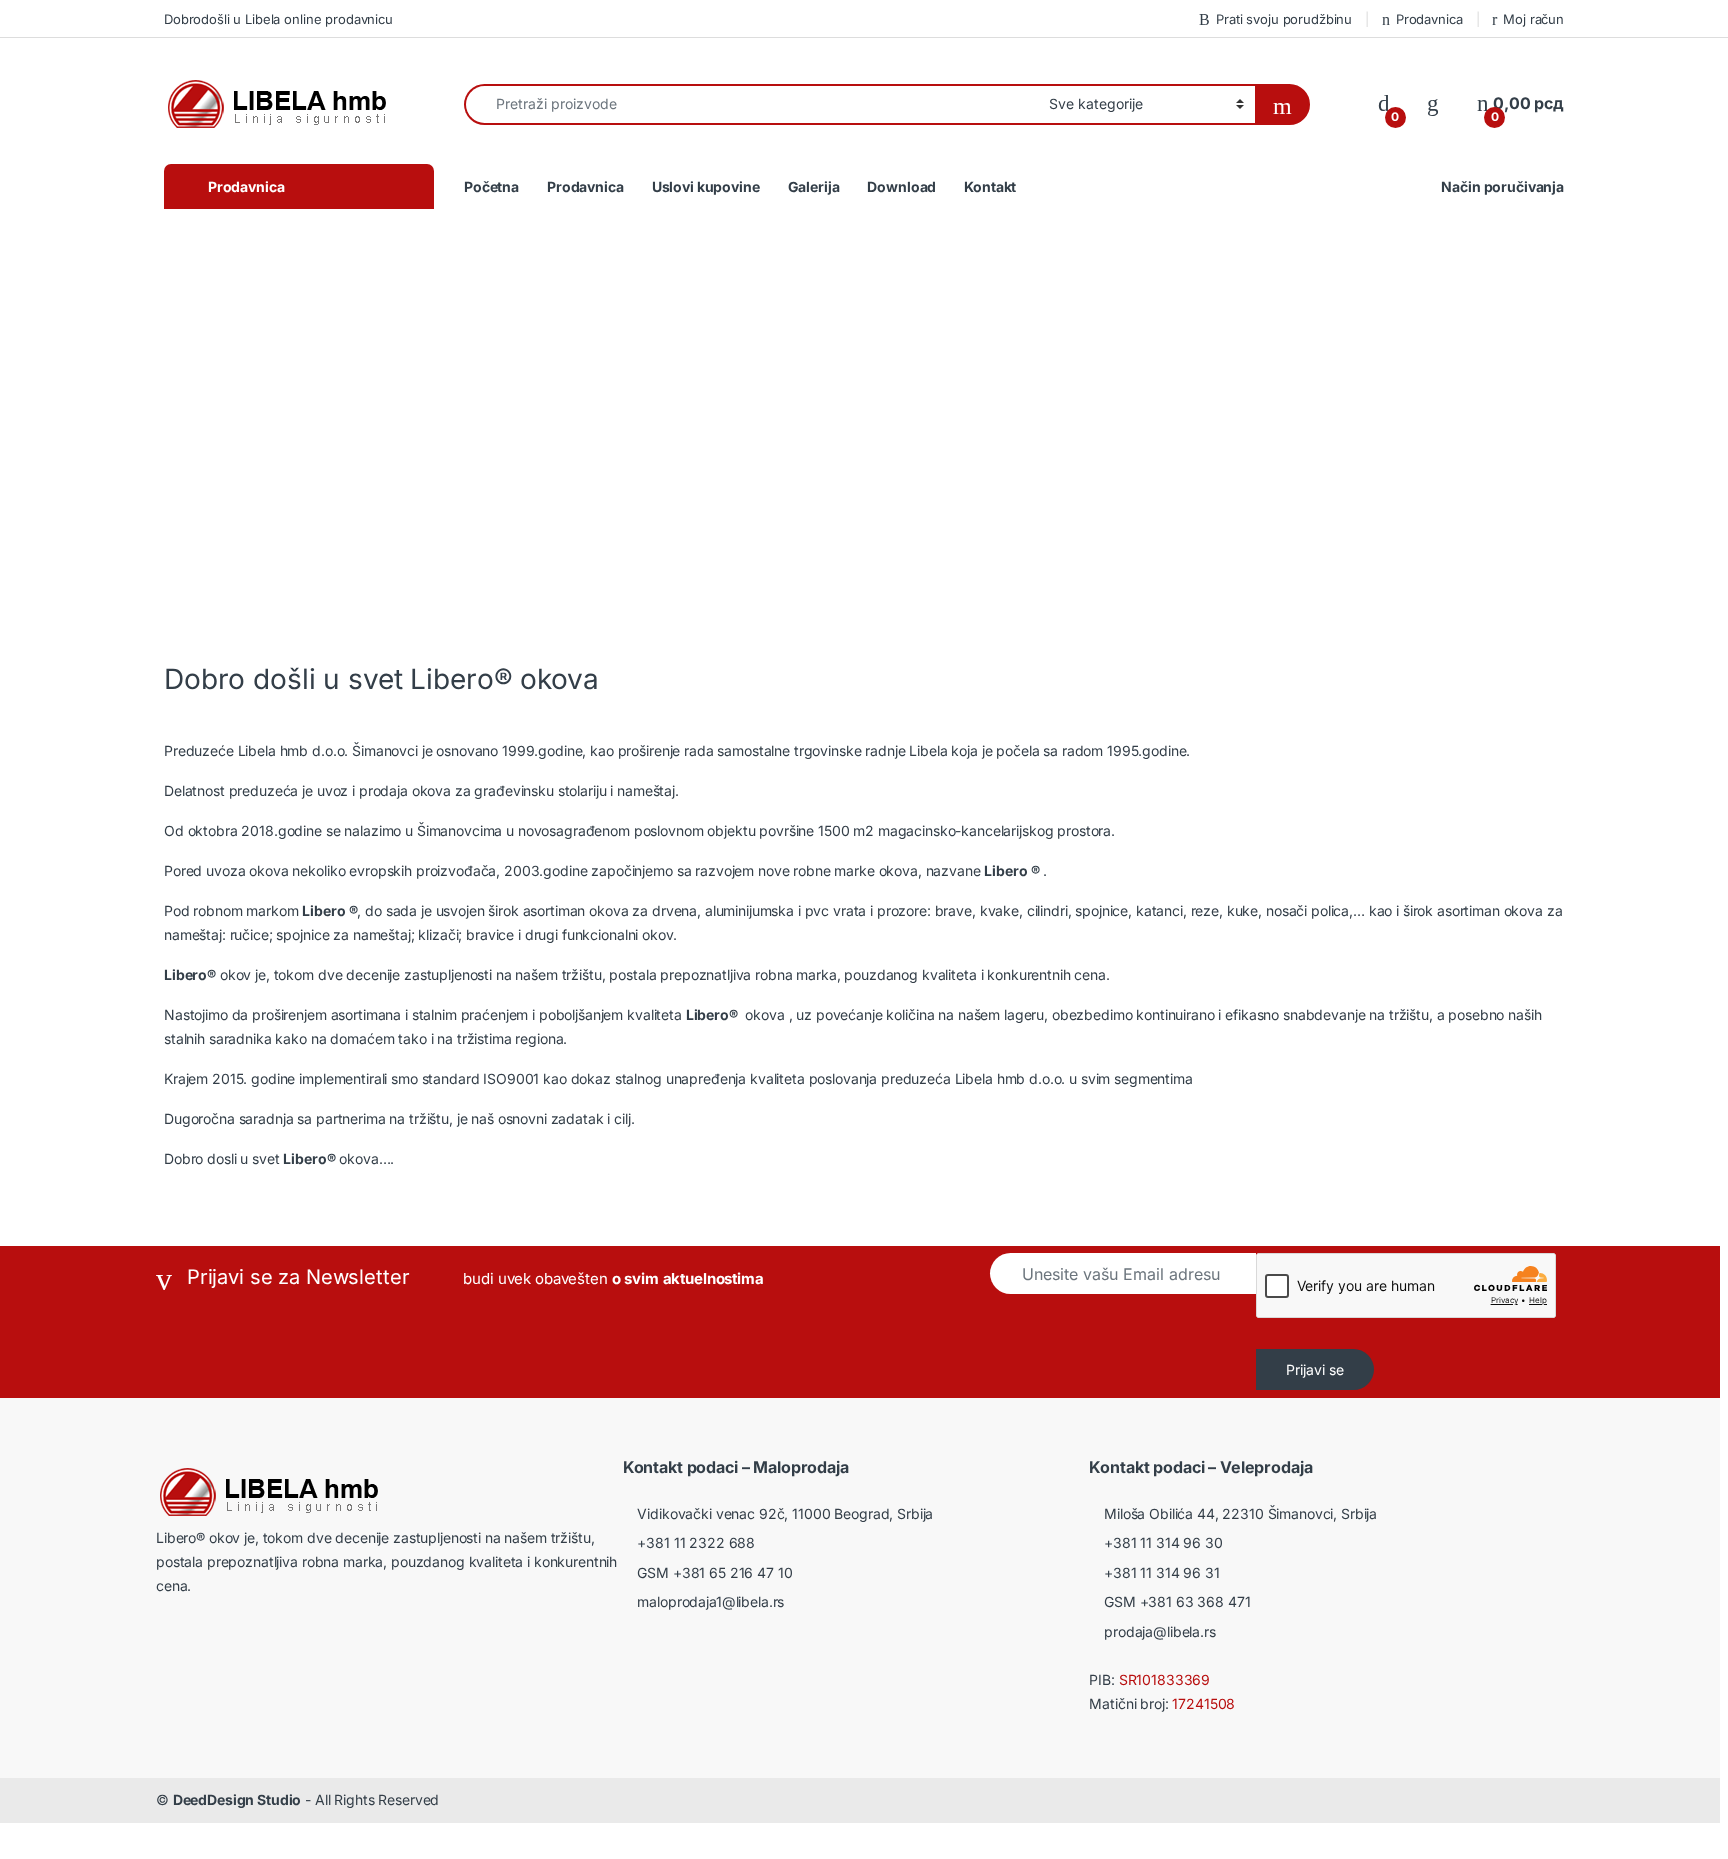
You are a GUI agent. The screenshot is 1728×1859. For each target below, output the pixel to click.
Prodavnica (1429, 19)
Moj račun (1533, 19)
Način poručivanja (1502, 186)
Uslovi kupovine (706, 186)
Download (901, 186)
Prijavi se (1315, 1369)
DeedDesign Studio (237, 1799)
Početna (491, 186)
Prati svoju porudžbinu (1284, 19)
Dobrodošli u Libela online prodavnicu (278, 19)
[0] (1384, 103)
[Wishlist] (1433, 103)
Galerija (814, 186)
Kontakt (990, 186)
